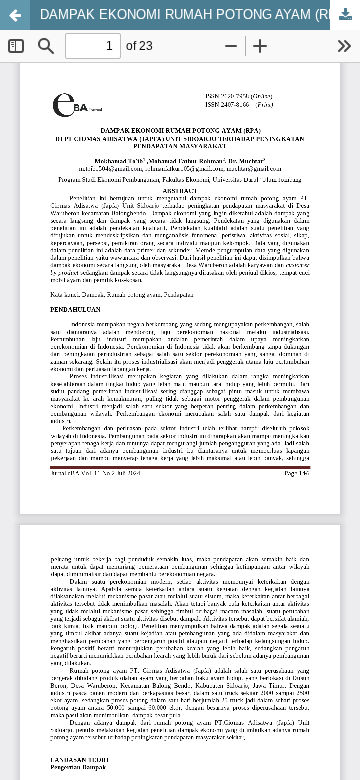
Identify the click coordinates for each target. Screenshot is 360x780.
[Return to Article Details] (15, 15)
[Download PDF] (345, 15)
